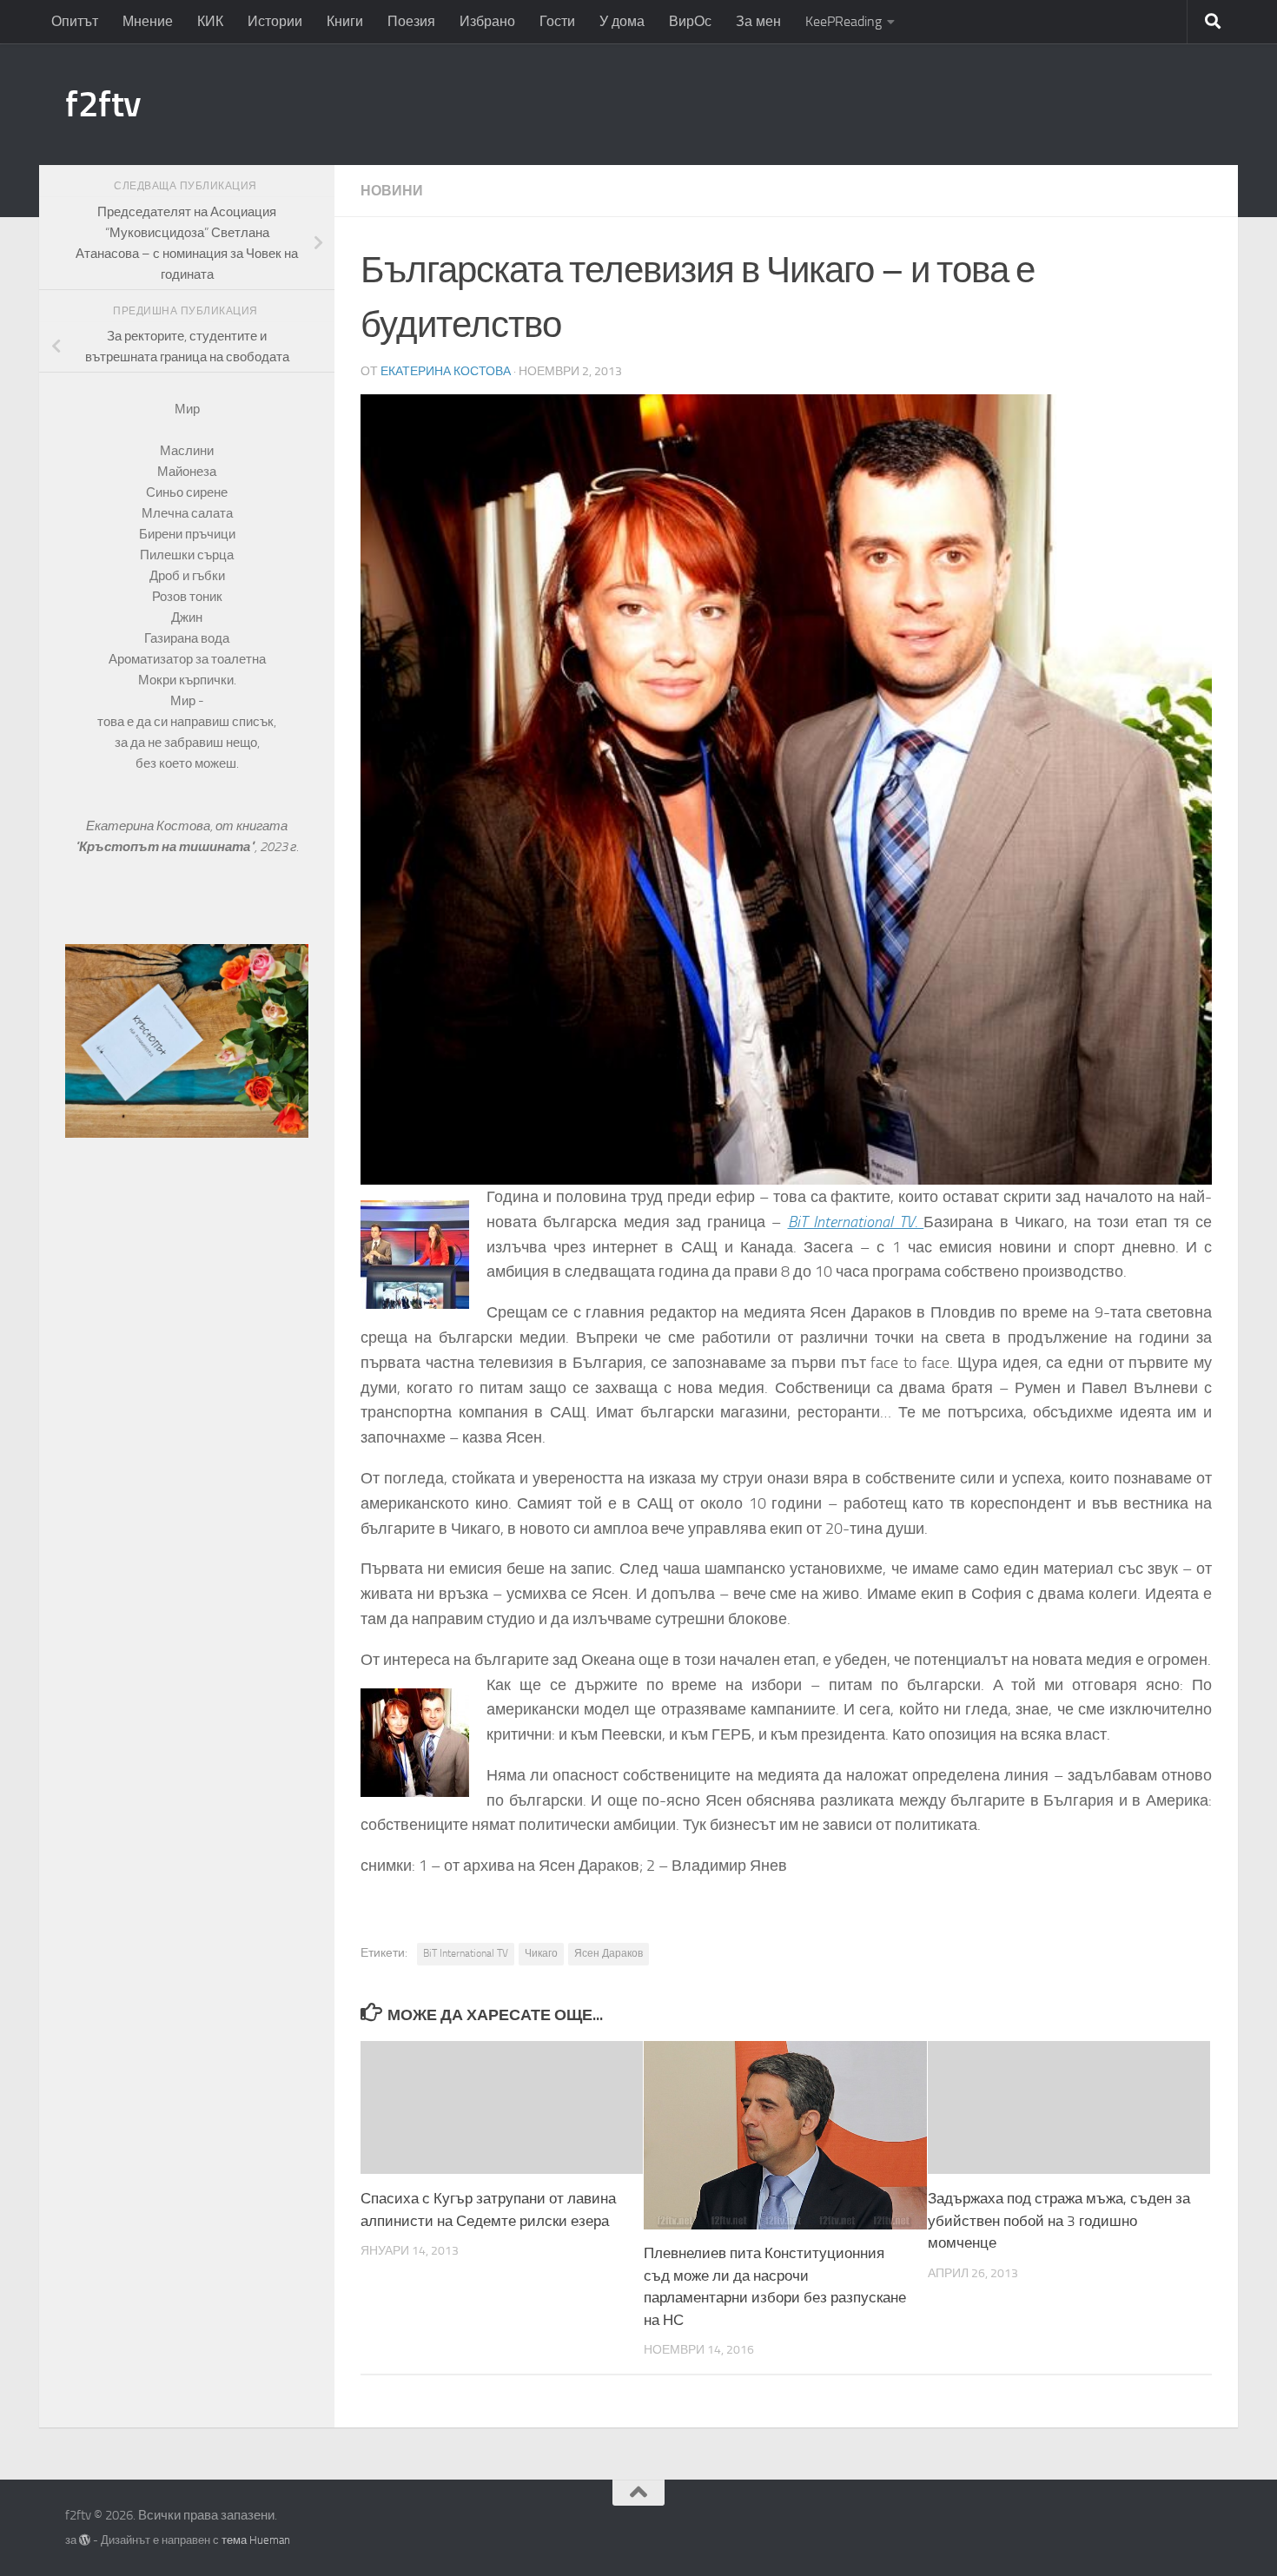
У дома (622, 21)
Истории (275, 21)
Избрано (487, 21)
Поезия (411, 21)
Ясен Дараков (609, 1953)
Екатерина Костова (446, 371)
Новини (392, 191)
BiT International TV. (856, 1222)
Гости (557, 21)
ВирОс (690, 21)
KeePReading (844, 21)
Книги (345, 21)
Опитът (75, 21)
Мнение (148, 21)
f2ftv (103, 104)
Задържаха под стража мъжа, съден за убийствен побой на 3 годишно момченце (1059, 2220)
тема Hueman (256, 2540)
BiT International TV (466, 1953)
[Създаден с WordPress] (85, 2540)
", (167, 847)
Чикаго (541, 1953)
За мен (758, 21)
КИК (210, 21)
